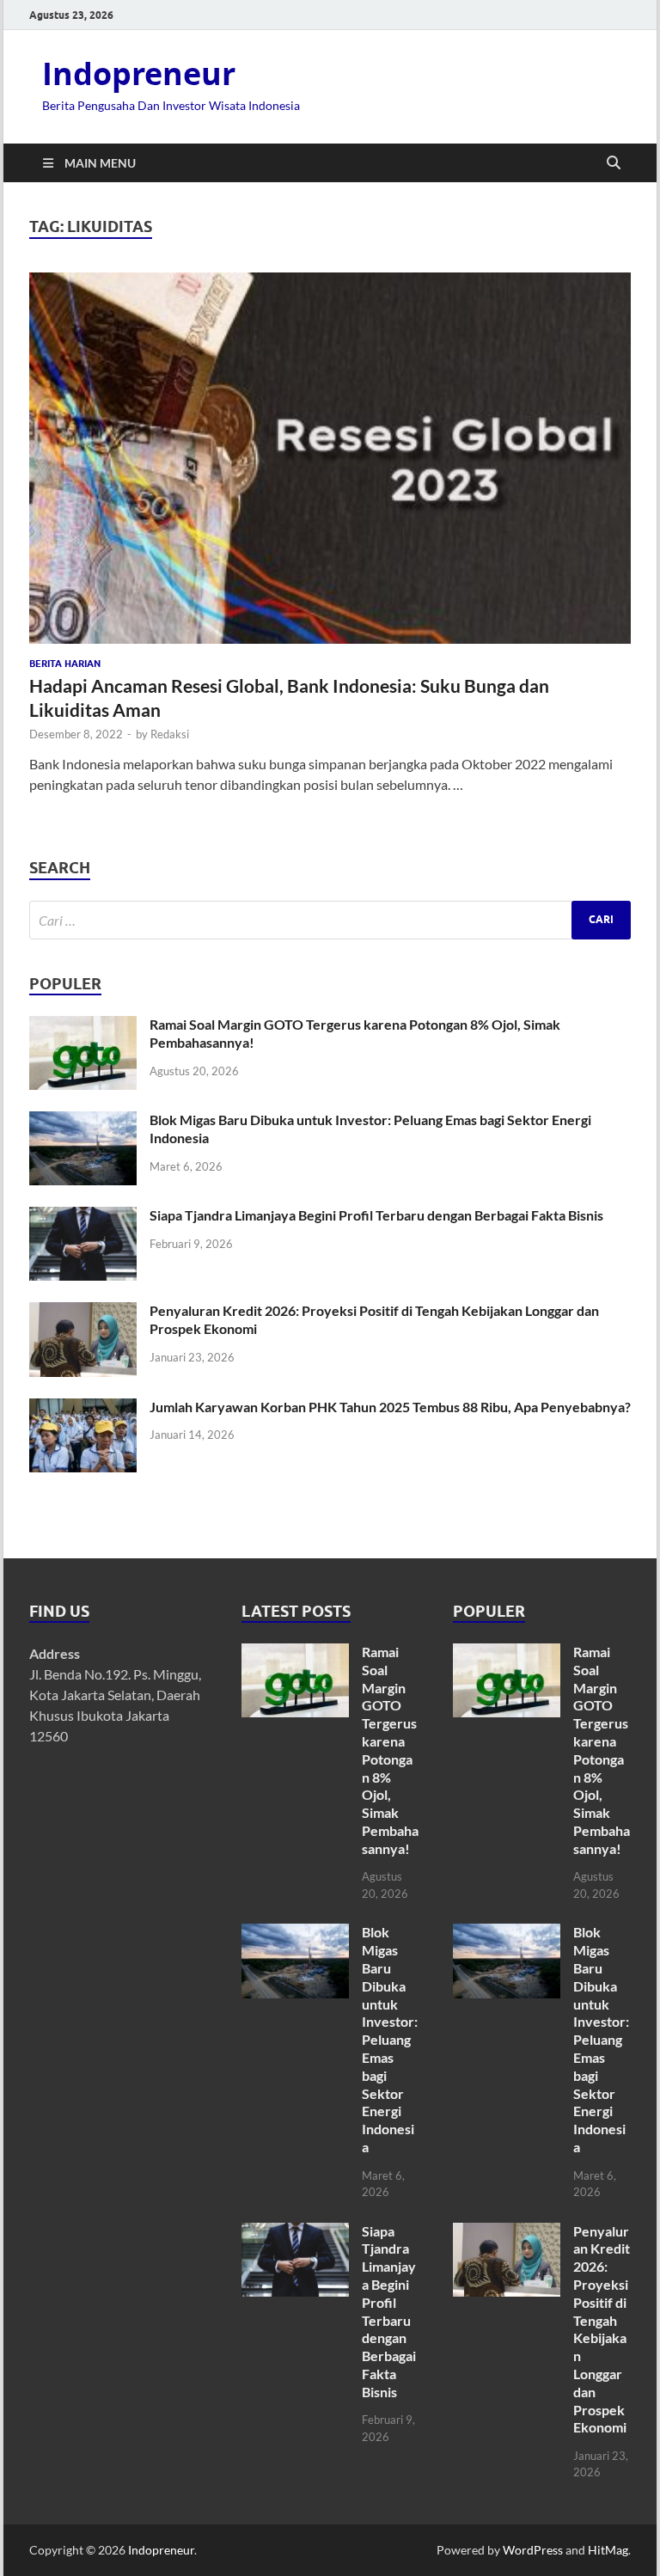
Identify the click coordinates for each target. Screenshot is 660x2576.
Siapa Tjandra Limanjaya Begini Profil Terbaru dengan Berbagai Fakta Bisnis (376, 1215)
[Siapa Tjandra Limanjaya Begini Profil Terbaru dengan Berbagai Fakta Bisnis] (83, 1217)
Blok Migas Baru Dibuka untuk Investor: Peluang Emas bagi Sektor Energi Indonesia (390, 2039)
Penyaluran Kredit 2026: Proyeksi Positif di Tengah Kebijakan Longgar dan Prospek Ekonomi (602, 2329)
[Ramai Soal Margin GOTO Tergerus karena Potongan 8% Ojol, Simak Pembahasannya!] (83, 1026)
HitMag (608, 2550)
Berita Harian (65, 664)
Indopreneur (139, 73)
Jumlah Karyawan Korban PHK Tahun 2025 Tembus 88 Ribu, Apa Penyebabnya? (390, 1407)
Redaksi (170, 734)
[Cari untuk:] (330, 920)
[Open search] (614, 163)
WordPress (533, 2550)
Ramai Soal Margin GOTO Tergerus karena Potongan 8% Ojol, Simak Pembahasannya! (390, 1750)
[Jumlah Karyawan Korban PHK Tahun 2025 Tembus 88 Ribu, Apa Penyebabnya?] (83, 1408)
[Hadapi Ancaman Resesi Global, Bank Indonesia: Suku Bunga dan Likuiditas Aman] (330, 458)
